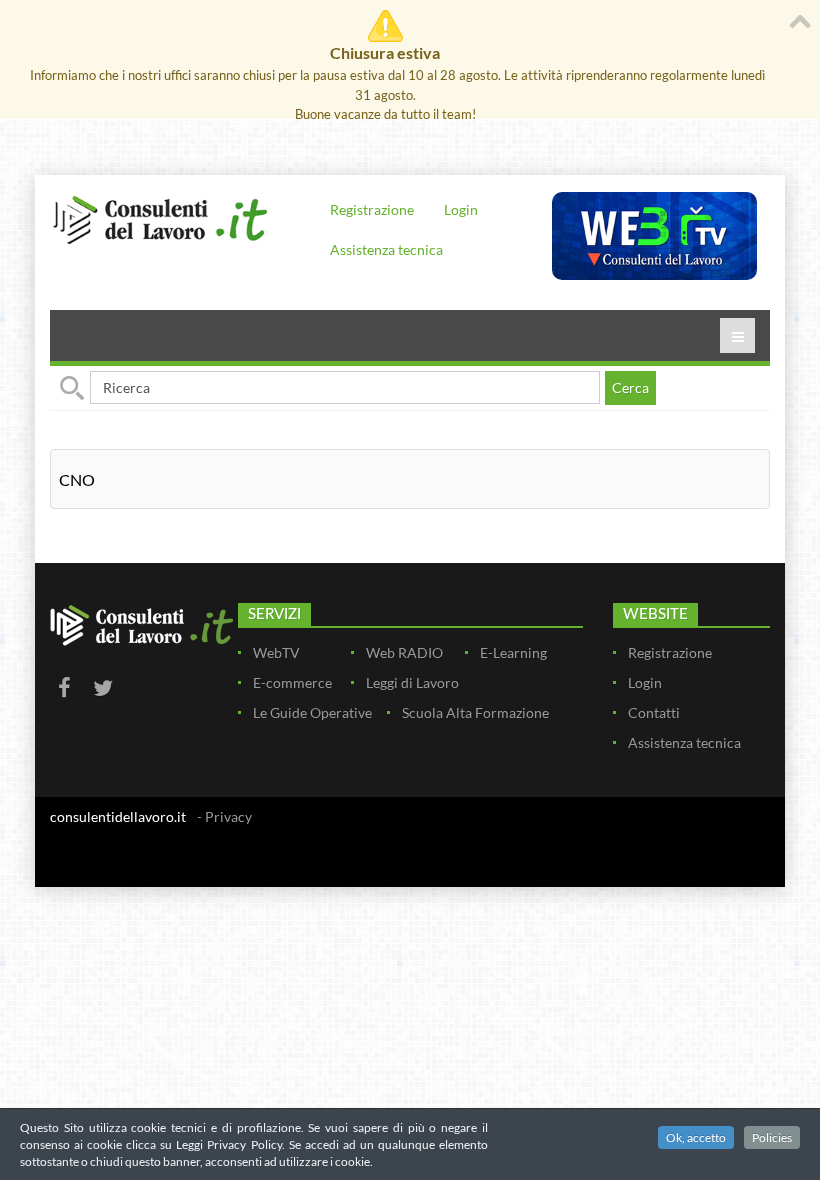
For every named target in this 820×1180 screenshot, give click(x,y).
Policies (772, 1137)
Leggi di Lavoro (412, 682)
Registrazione (372, 209)
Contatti (654, 712)
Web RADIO (404, 652)
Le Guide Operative (312, 712)
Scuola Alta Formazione (475, 712)
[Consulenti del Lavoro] (160, 218)
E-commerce (292, 682)
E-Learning (513, 652)
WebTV (276, 652)
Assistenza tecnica (386, 249)
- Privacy (224, 816)
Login (461, 209)
